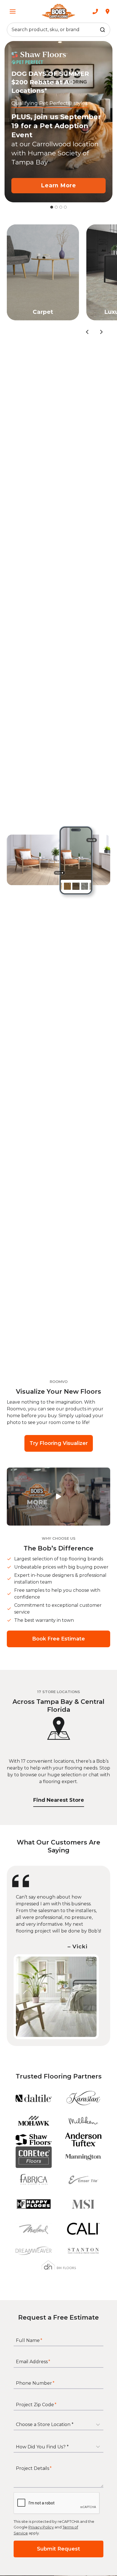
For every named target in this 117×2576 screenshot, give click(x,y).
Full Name (29, 2340)
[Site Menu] (13, 11)
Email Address (33, 2362)
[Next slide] (101, 332)
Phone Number (35, 2383)
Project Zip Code (36, 2404)
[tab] (52, 207)
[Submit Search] (103, 30)
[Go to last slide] (87, 332)
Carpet (43, 312)
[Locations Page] (107, 11)
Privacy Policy (41, 2527)
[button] (58, 1497)
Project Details (34, 2468)
